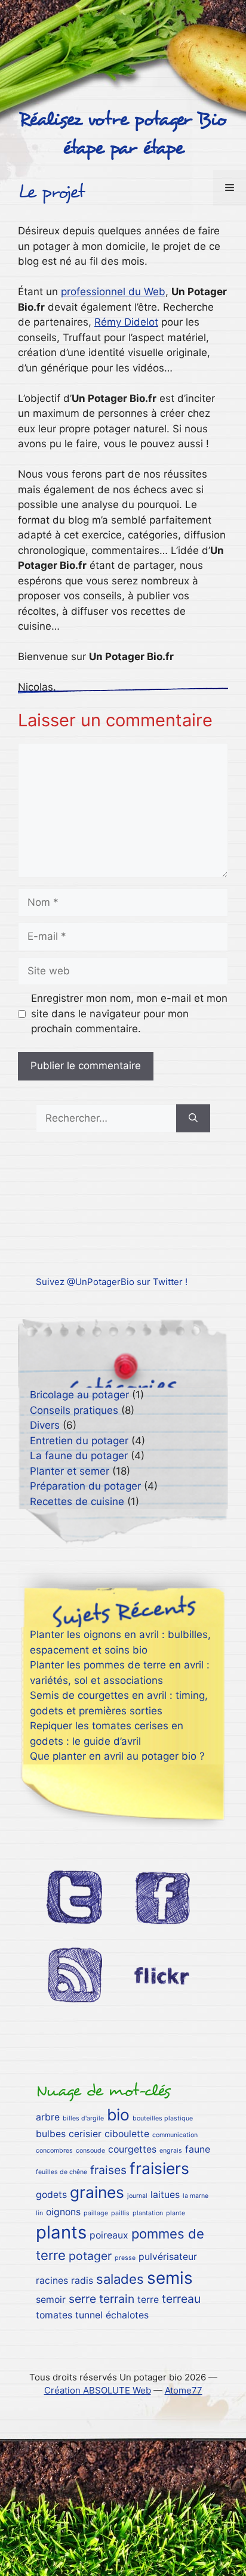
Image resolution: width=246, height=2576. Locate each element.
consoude (90, 2151)
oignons (63, 2212)
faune (198, 2149)
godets (51, 2195)
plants (61, 2232)
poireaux (109, 2235)
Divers (45, 1425)
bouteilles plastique (163, 2118)
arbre (48, 2117)
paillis (120, 2213)
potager (90, 2256)
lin (39, 2213)
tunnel (89, 2315)
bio (118, 2114)
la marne (196, 2196)
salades (120, 2279)
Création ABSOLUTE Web (98, 2390)
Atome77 (184, 2390)
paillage (96, 2213)
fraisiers (159, 2168)
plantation (148, 2213)
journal (137, 2196)
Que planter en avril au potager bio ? (117, 1756)
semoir (51, 2300)
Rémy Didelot (126, 322)
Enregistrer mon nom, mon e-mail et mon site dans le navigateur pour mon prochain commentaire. (129, 1013)
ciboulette (127, 2134)
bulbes (51, 2134)
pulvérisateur (168, 2257)
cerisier (85, 2134)
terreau (181, 2299)
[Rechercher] (193, 1119)
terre (148, 2300)
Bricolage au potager (79, 1395)
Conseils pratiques (74, 1410)
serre (82, 2299)
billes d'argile (83, 2118)
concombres (54, 2151)
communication (175, 2135)
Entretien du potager (79, 1441)
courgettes (132, 2149)
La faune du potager (79, 1456)
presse (125, 2258)
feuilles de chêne (61, 2172)
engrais (171, 2151)
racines (52, 2281)
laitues (165, 2195)
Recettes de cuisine (77, 1501)
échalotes (127, 2315)
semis (170, 2278)
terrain (117, 2299)
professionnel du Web (113, 292)
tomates (54, 2315)
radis (82, 2281)
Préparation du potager (85, 1486)
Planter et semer (70, 1471)
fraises (108, 2170)
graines (97, 2192)
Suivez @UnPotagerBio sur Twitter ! (112, 1282)
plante (176, 2213)
